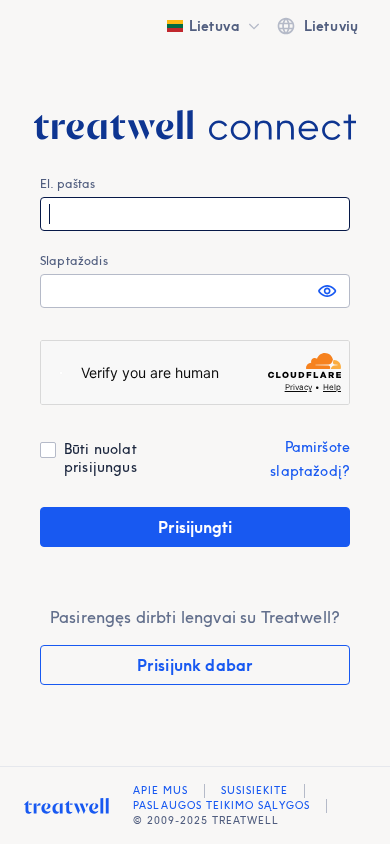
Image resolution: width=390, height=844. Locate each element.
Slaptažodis (74, 260)
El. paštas (68, 183)
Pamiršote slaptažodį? (310, 459)
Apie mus (160, 790)
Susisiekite (254, 790)
